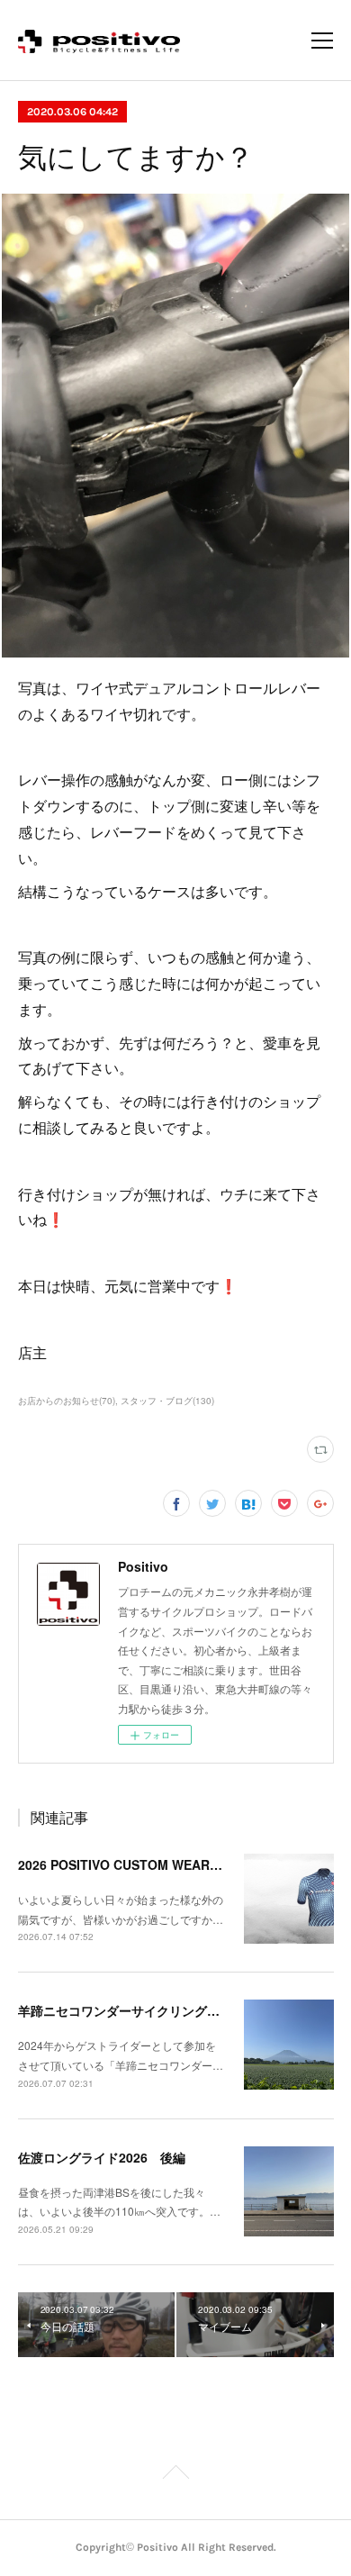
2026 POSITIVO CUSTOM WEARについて (139, 1864)
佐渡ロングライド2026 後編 (102, 2157)
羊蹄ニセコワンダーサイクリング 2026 (133, 2010)
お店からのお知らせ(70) (67, 1401)
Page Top (175, 2475)
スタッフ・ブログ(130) (167, 1401)
